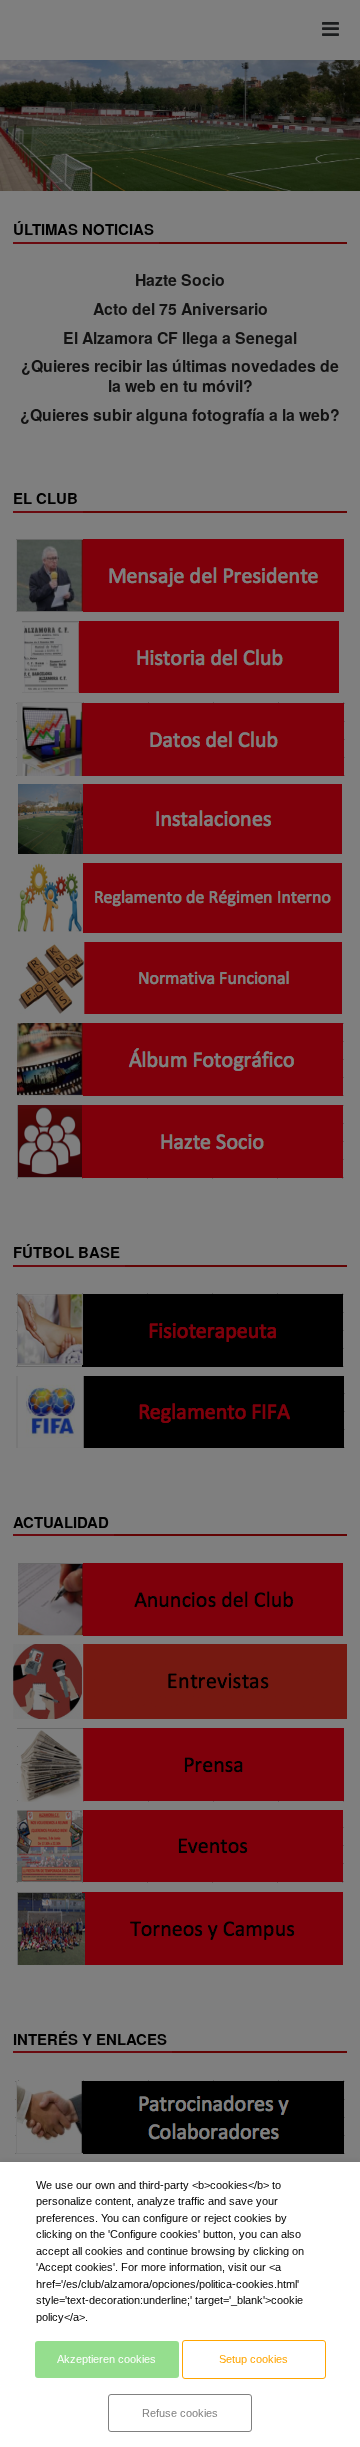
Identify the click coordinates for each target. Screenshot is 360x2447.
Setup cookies (253, 2359)
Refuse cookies (180, 2413)
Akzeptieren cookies (106, 2359)
